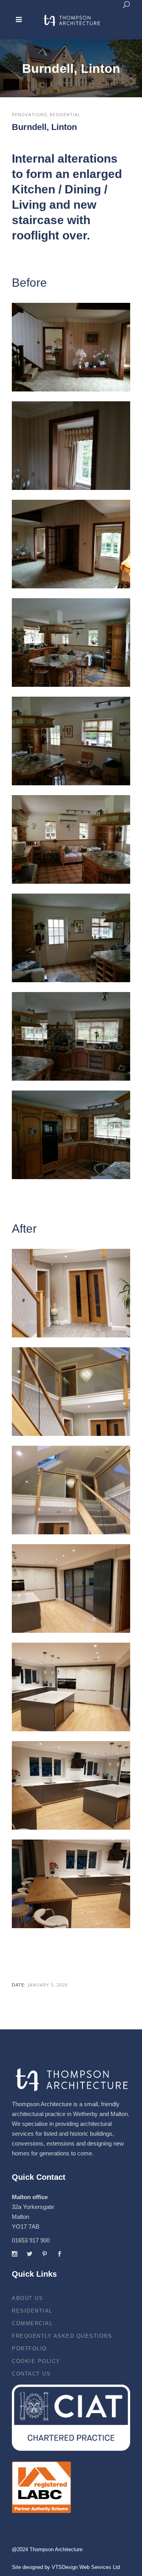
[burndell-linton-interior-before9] (71, 1135)
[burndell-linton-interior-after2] (71, 1392)
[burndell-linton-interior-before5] (71, 741)
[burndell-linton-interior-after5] (71, 1687)
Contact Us (31, 2374)
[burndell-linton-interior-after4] (71, 1588)
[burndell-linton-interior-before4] (71, 643)
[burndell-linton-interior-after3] (71, 1490)
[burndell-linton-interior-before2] (71, 446)
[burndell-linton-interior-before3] (71, 544)
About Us (27, 2298)
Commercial (32, 2323)
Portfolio (29, 2349)
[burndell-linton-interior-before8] (71, 1036)
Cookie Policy (36, 2361)
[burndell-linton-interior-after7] (71, 1884)
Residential (32, 2311)
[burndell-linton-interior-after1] (71, 1293)
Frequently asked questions (62, 2336)
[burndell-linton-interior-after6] (71, 1785)
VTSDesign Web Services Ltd (86, 2567)
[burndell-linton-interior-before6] (71, 839)
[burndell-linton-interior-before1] (71, 347)
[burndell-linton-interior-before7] (71, 938)
